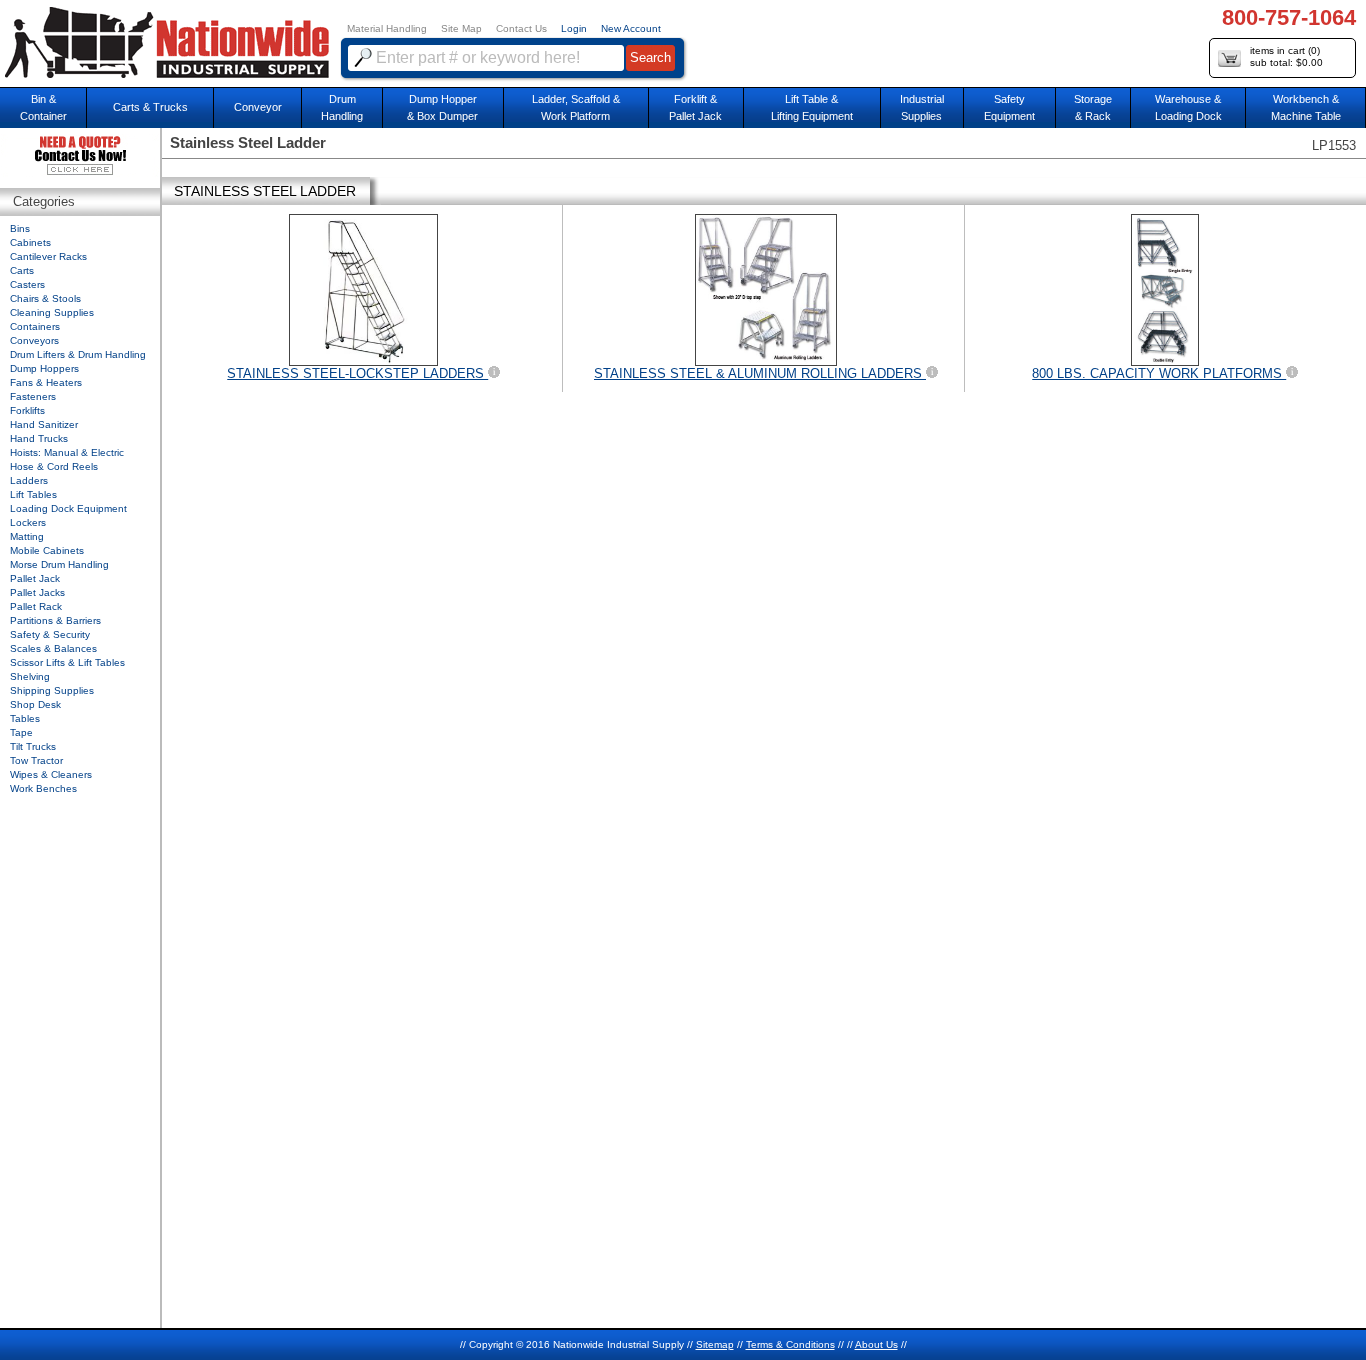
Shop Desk (35, 704)
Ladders (29, 480)
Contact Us (521, 28)
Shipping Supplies (52, 690)
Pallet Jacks (37, 592)
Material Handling (387, 28)
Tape (21, 732)
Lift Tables (33, 494)
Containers (35, 326)
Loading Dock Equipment (68, 508)
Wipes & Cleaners (51, 774)
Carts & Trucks (150, 107)
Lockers (28, 522)
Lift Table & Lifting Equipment (812, 107)
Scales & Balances (53, 648)
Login (574, 28)
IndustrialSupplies (922, 107)
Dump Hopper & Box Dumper (442, 107)
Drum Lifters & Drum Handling (78, 354)
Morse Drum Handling (59, 564)
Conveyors (34, 340)
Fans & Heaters (46, 382)
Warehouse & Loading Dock (1188, 107)
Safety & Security (50, 634)
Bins (20, 228)
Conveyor (258, 107)
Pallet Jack (35, 578)
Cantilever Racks (48, 256)
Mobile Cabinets (47, 550)
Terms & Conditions (790, 1344)
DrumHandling (342, 107)
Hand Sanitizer (44, 424)
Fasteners (33, 396)
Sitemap (715, 1344)
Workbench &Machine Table (1306, 107)
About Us (876, 1344)
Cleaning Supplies (52, 312)
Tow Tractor (36, 760)
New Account (631, 28)
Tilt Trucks (33, 746)
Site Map (461, 28)
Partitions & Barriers (55, 620)
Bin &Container (43, 107)
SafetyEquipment (1009, 107)
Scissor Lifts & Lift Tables (67, 662)
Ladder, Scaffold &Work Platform (576, 107)
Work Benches (43, 788)
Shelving (30, 676)
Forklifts (27, 410)
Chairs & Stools (45, 298)
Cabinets (30, 242)
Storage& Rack (1093, 107)
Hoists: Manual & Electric (67, 452)
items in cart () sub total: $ (1286, 56)
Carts (22, 270)
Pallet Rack (36, 606)
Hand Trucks (39, 438)
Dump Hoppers (44, 368)
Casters (27, 284)
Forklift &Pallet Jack (695, 107)
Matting (27, 536)
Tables (25, 718)
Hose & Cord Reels (54, 466)
